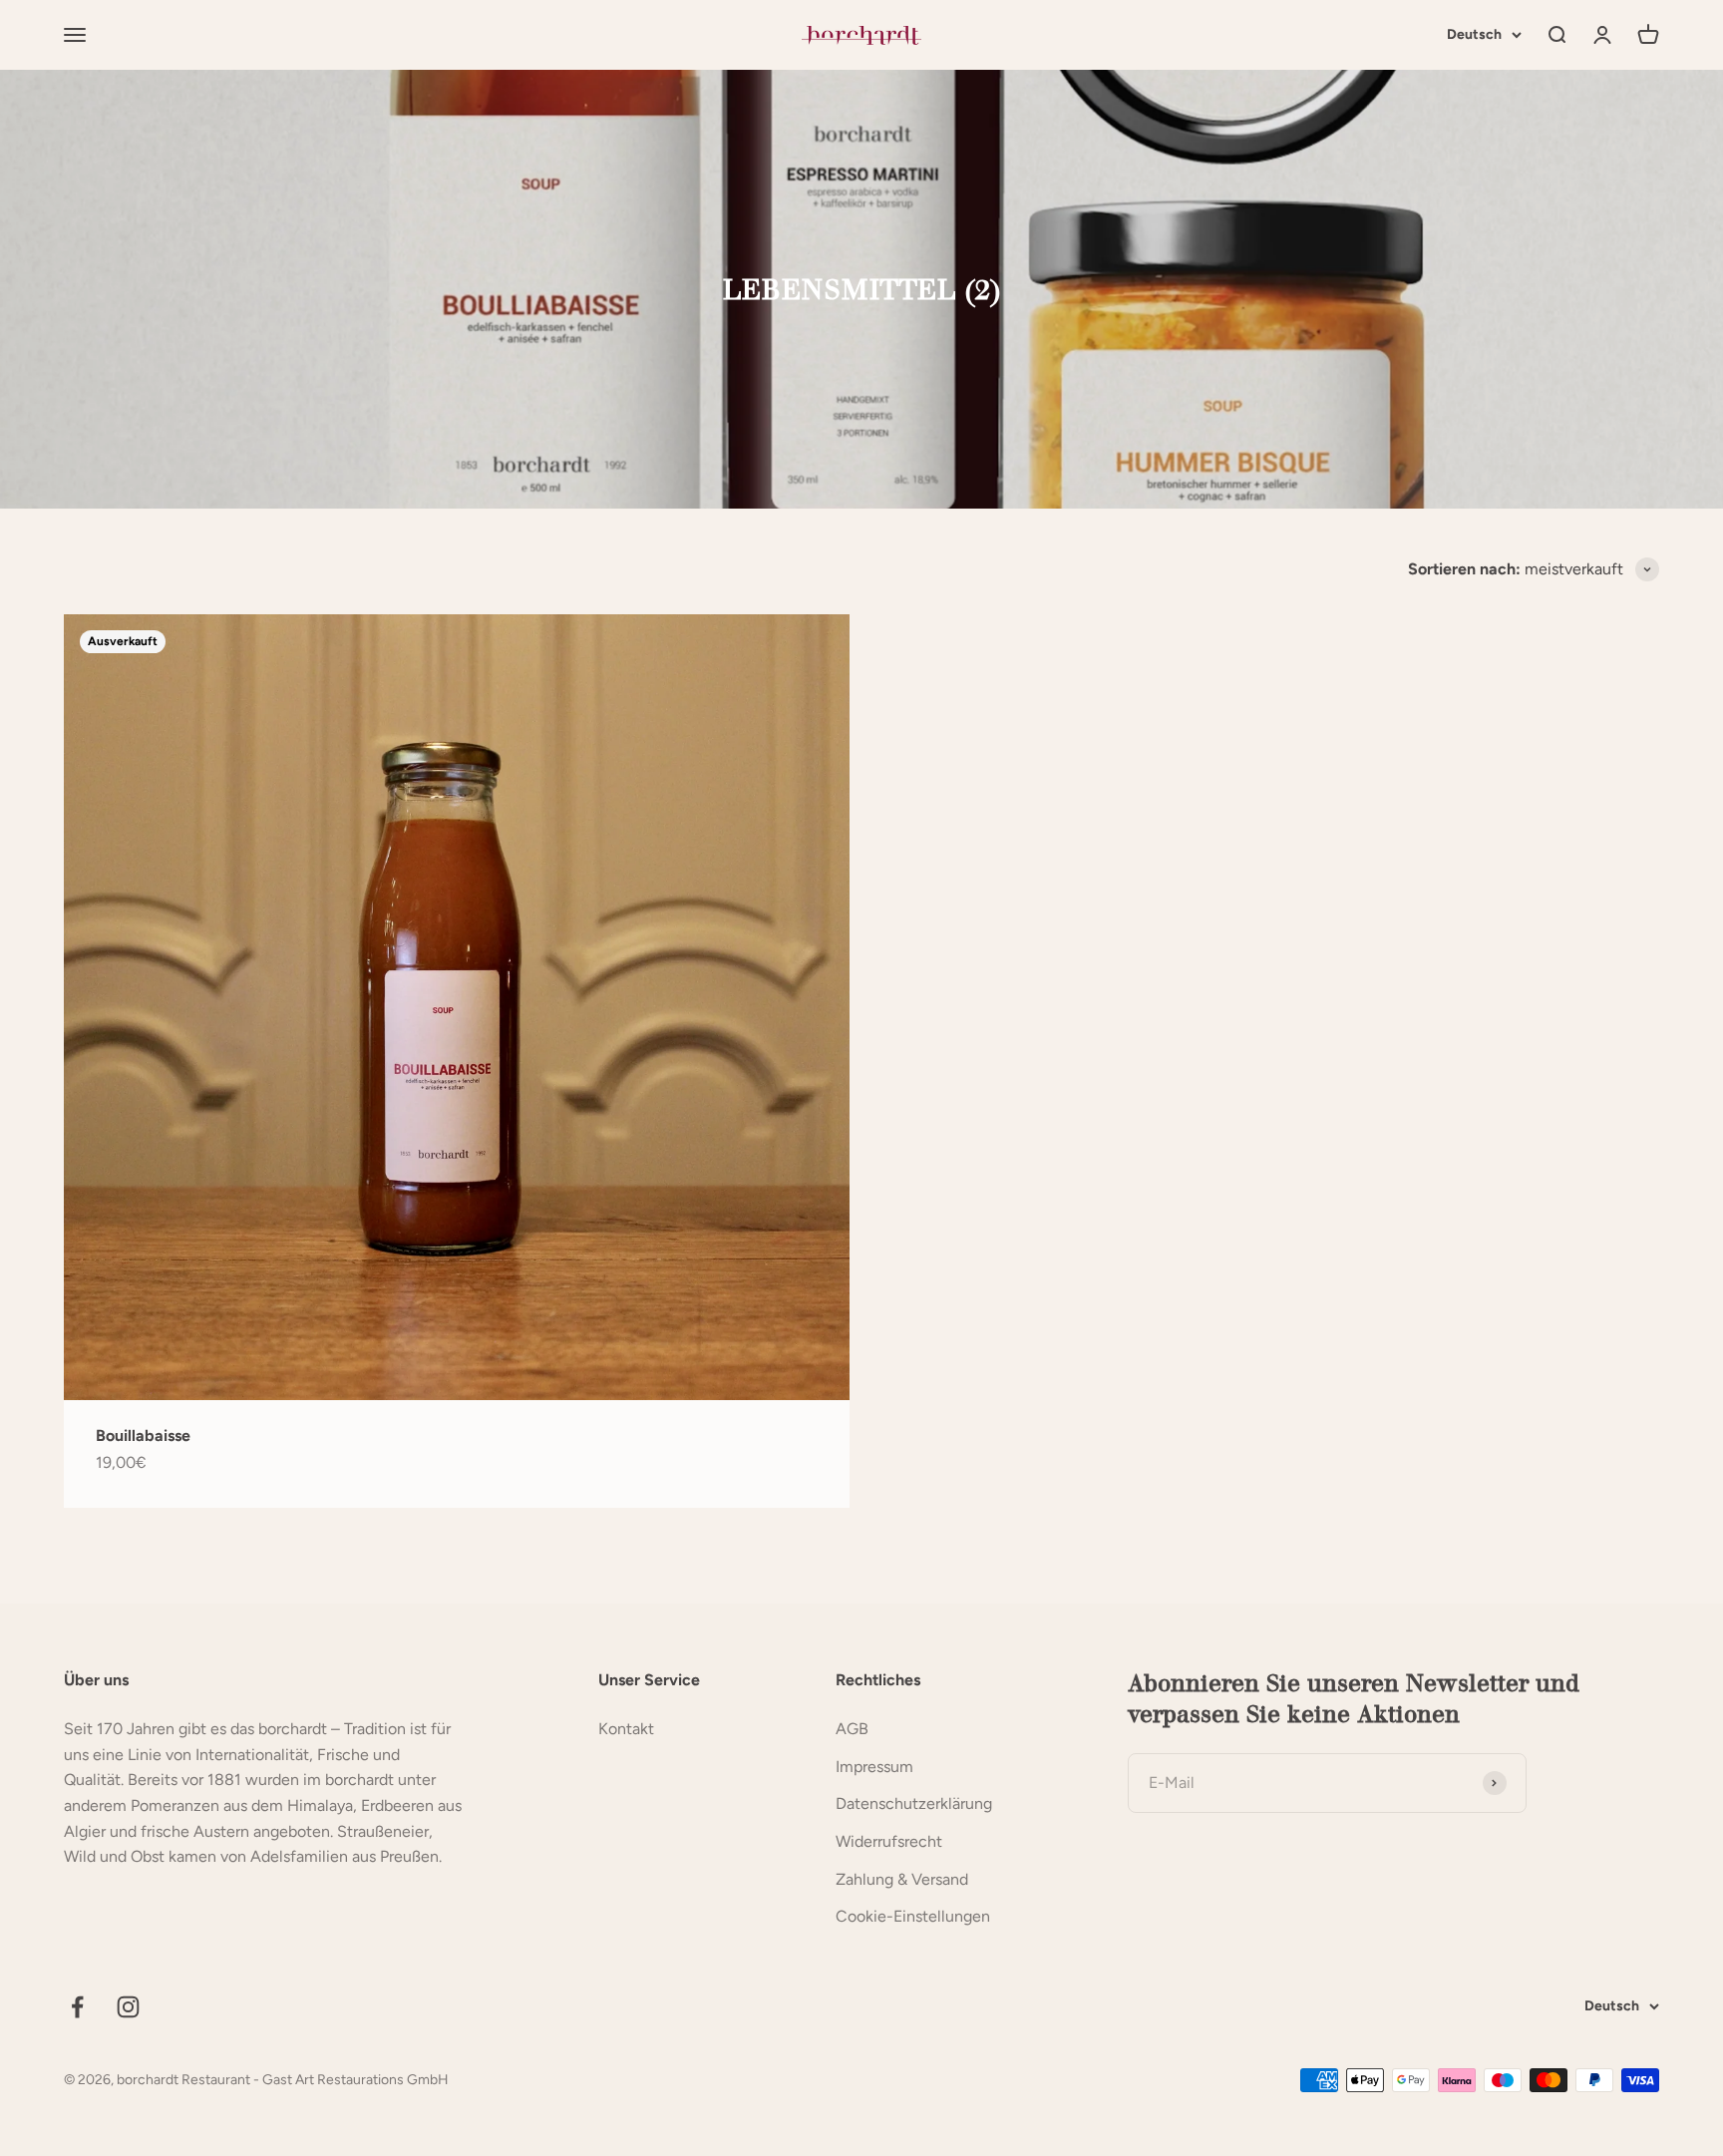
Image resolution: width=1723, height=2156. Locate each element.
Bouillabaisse (143, 1436)
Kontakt (626, 1729)
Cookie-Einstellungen (913, 1916)
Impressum (874, 1767)
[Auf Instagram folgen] (128, 2007)
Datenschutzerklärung (914, 1803)
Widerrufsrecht (889, 1841)
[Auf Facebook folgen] (77, 2007)
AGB (852, 1729)
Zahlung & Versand (902, 1879)
